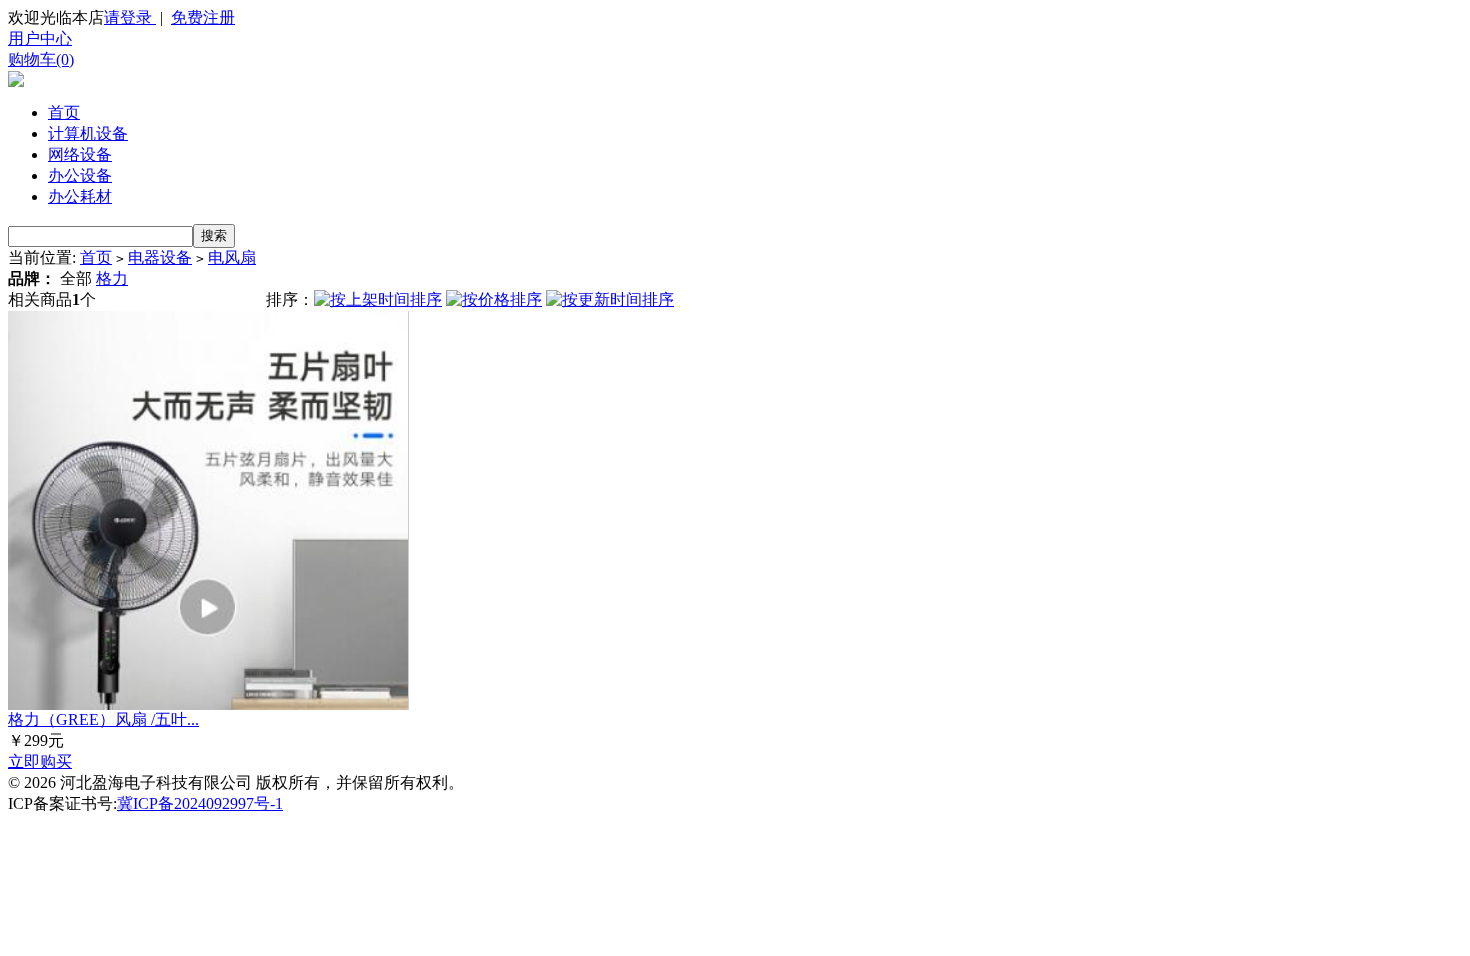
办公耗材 (80, 196)
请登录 (130, 17)
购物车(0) (41, 59)
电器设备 (160, 257)
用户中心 (40, 38)
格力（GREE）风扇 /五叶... (103, 719)
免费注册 (203, 17)
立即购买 (40, 761)
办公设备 (80, 175)
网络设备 (80, 154)
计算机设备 (88, 133)
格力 (112, 278)
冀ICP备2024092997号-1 (200, 803)
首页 (64, 112)
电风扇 (232, 257)
